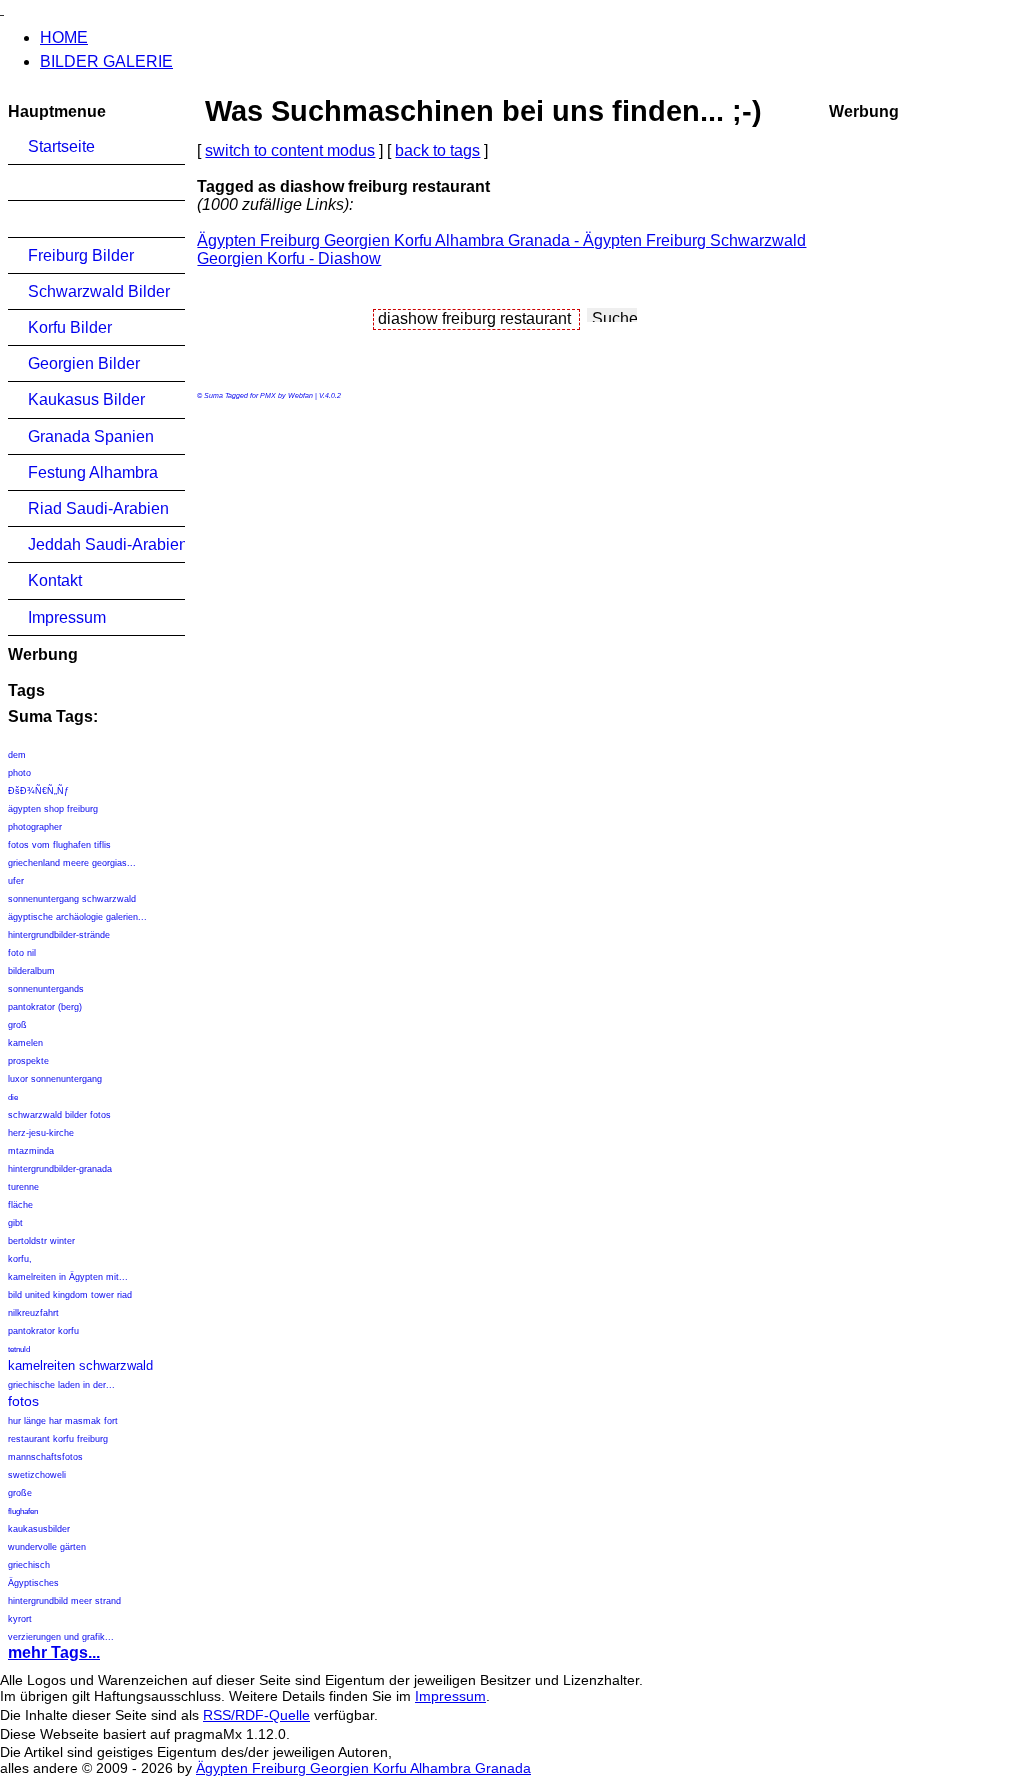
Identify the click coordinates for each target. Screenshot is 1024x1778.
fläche (20, 1205)
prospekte (28, 1061)
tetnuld (19, 1349)
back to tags (437, 150)
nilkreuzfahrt (33, 1313)
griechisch (29, 1565)
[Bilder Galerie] (2, 8)
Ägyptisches (33, 1583)
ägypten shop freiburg (53, 809)
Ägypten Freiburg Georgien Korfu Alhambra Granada (363, 1768)
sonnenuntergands (46, 989)
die (13, 1097)
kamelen (25, 1043)
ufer (16, 881)
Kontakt (55, 580)
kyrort (20, 1619)
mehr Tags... (54, 1652)
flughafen (23, 1511)
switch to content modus (290, 150)
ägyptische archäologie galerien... (77, 917)
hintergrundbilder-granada (60, 1169)
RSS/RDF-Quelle (256, 1715)
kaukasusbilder (39, 1529)
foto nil (22, 953)
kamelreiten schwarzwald (80, 1365)
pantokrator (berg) (45, 1007)
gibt (15, 1223)
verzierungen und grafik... (61, 1637)
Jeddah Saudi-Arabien (106, 544)
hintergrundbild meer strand (64, 1601)
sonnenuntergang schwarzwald (72, 899)
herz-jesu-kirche (41, 1133)
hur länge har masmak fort (63, 1421)
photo (19, 773)
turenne (23, 1187)
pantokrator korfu (43, 1331)
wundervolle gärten (47, 1547)
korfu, (20, 1259)
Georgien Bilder (84, 363)
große (20, 1493)
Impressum (67, 617)
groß (17, 1025)
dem (17, 755)
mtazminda (31, 1151)
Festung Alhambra (93, 472)
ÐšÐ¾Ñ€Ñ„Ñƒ (38, 791)
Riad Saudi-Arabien (98, 508)
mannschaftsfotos (45, 1457)
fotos (23, 1401)
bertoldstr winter (41, 1241)
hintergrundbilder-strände (59, 935)
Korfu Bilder (70, 327)
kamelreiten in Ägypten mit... (68, 1277)
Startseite (61, 146)
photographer (35, 827)
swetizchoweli (37, 1475)
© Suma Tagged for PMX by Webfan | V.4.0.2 (269, 395)
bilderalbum (31, 971)
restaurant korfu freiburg (58, 1439)
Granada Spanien (91, 436)
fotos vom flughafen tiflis (59, 845)
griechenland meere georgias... (72, 863)
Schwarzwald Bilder (99, 291)
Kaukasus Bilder (86, 399)
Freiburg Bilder (81, 255)
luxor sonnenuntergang (55, 1079)
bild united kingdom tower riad (70, 1295)
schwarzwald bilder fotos (59, 1115)
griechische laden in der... (61, 1385)
